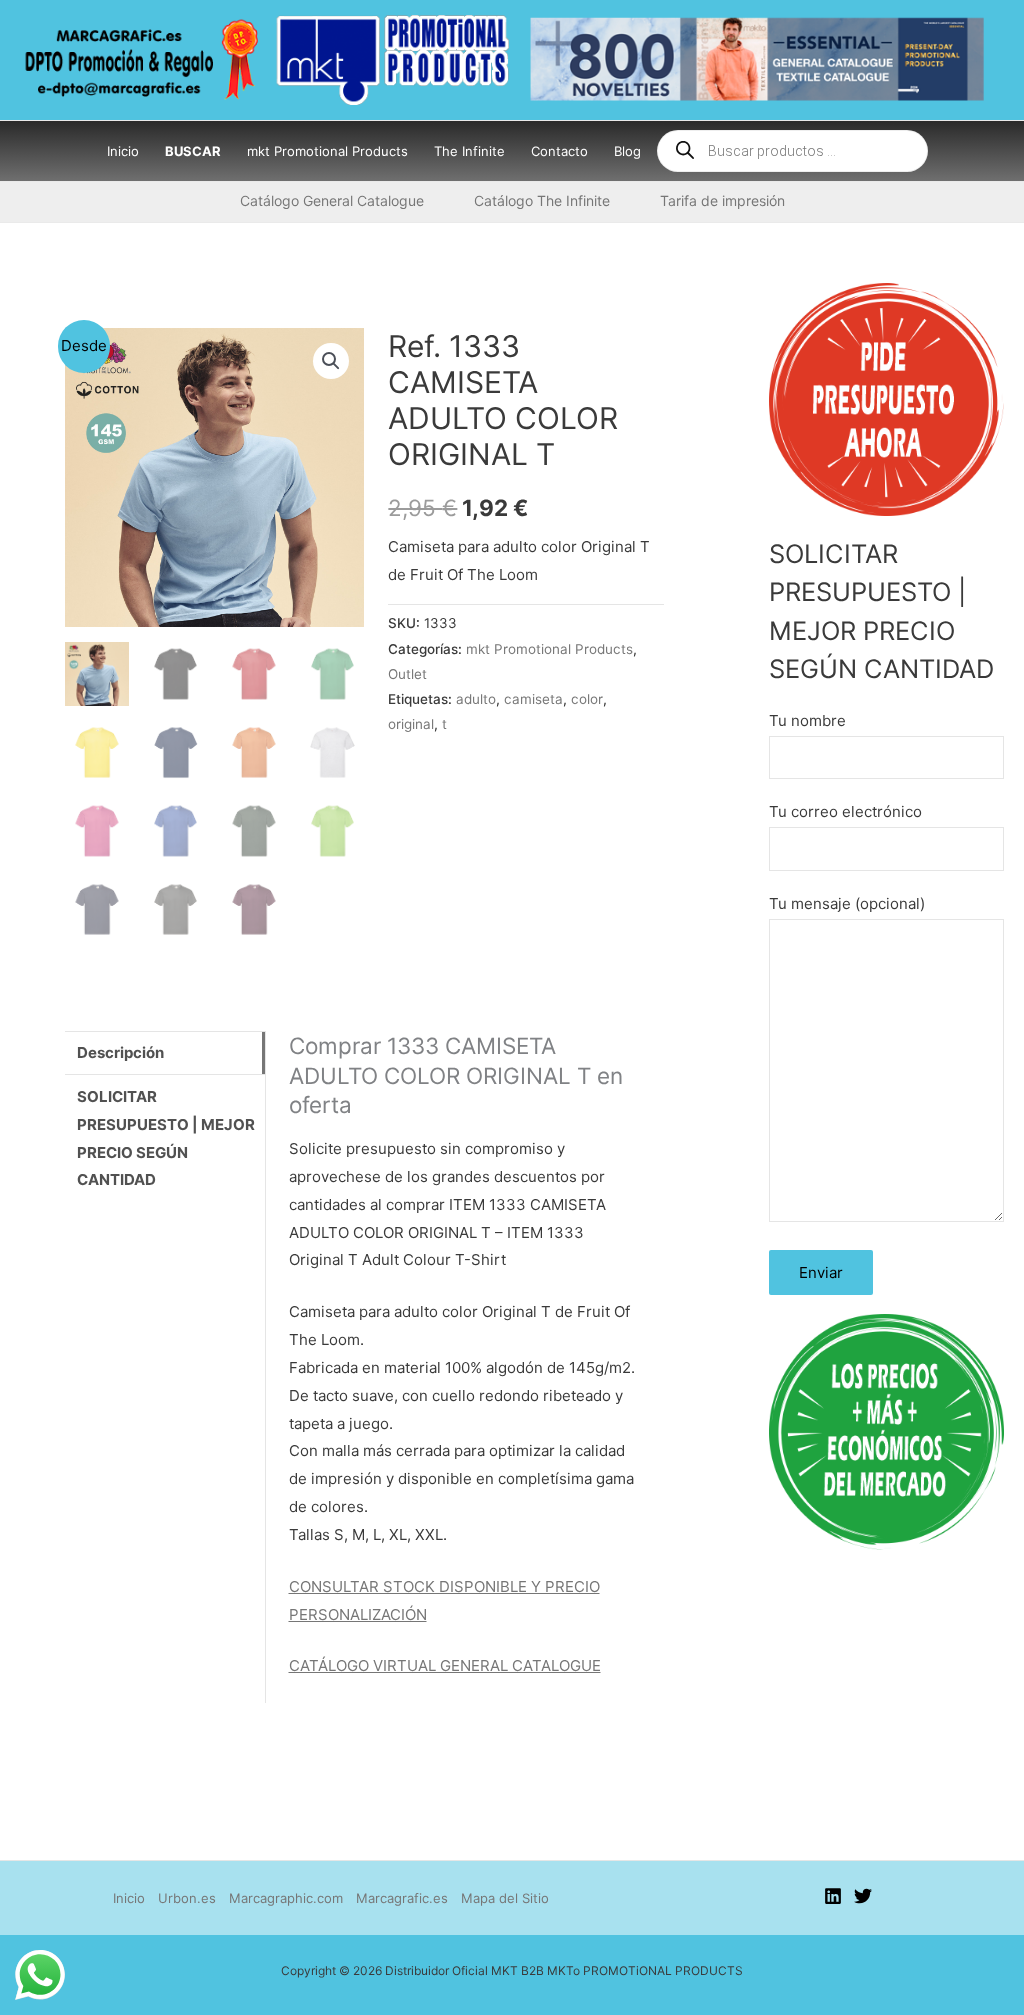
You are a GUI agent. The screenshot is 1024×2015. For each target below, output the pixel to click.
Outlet (407, 674)
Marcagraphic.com (286, 1898)
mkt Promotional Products (549, 649)
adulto (476, 699)
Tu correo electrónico (845, 811)
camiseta (533, 699)
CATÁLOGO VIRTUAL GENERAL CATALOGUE (445, 1665)
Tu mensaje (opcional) (847, 903)
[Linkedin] (833, 1896)
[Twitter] (863, 1896)
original (411, 724)
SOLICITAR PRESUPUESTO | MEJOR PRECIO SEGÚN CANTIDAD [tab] (166, 1138)
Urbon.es (187, 1898)
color (587, 699)
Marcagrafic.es (402, 1898)
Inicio (129, 1898)
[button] (331, 361)
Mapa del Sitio (505, 1898)
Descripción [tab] (120, 1052)
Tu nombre (807, 720)
